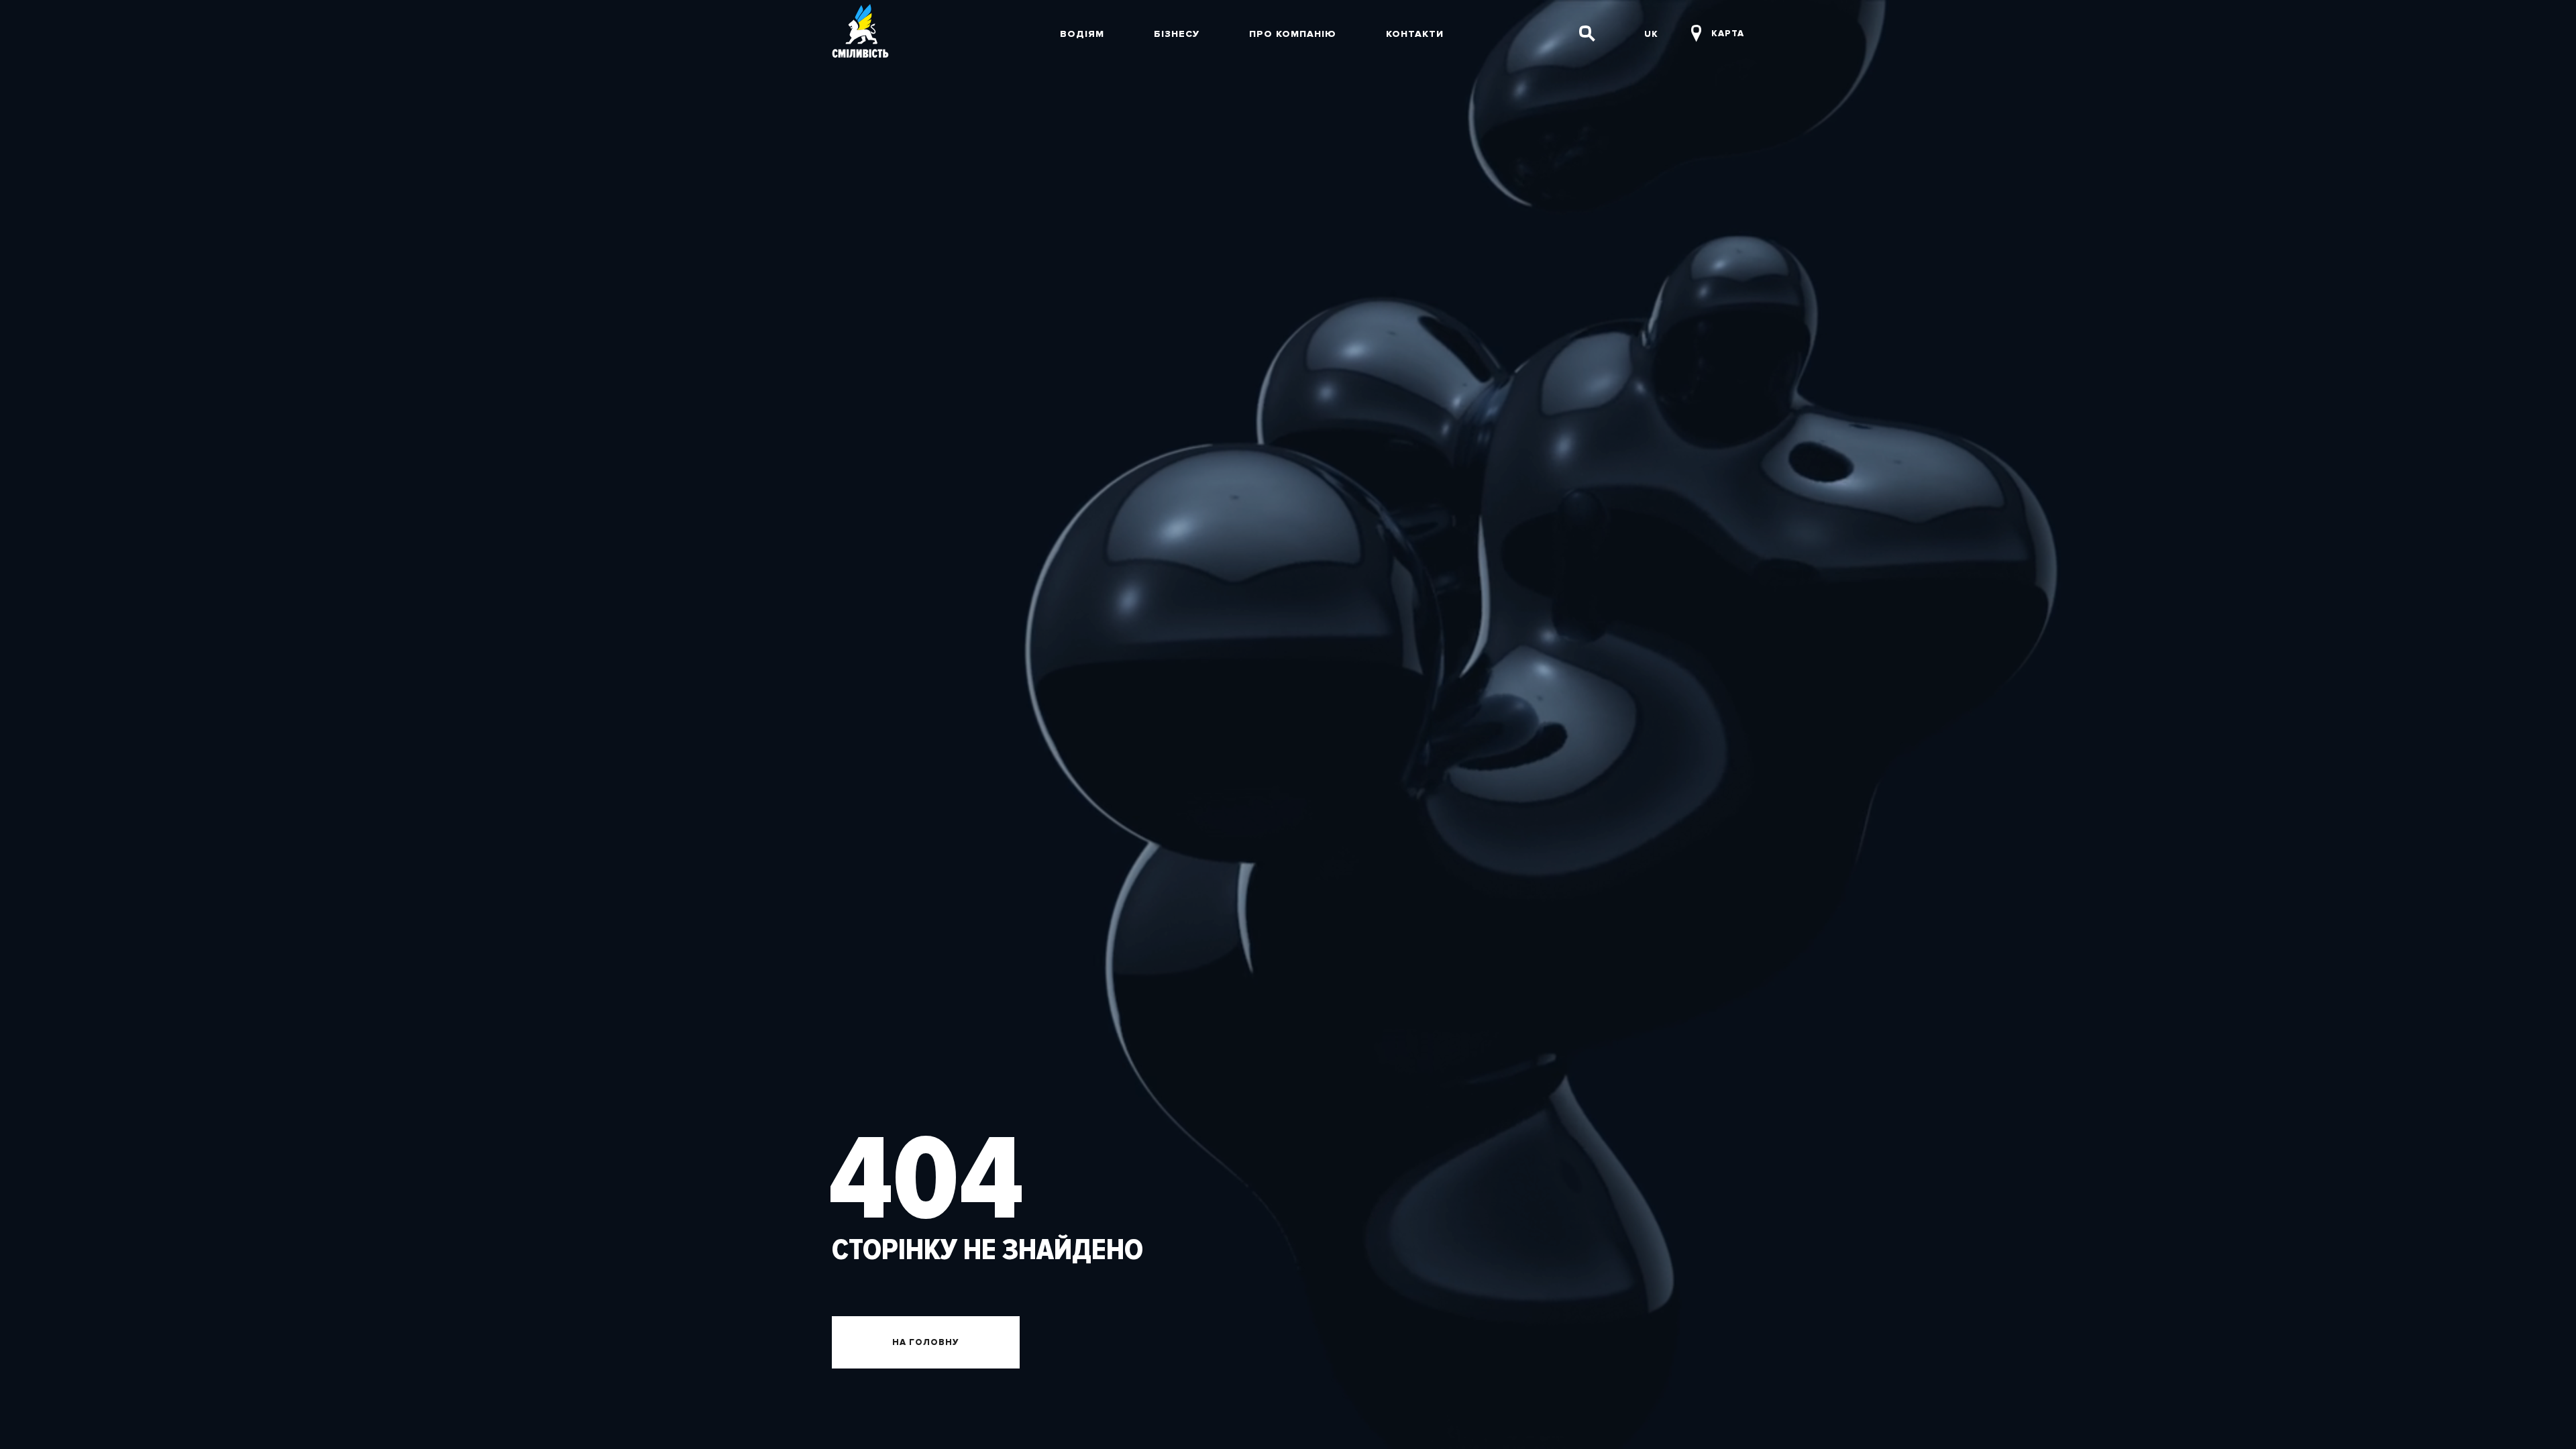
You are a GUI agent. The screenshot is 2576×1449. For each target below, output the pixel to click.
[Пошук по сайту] (1587, 34)
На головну (926, 1342)
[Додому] (860, 34)
